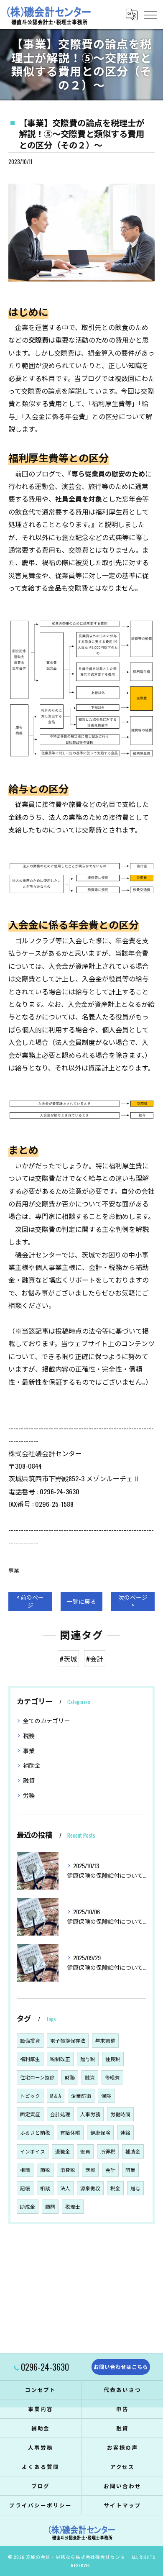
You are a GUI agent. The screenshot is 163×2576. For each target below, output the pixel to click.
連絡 (125, 2132)
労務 (29, 1795)
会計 (110, 2170)
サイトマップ (122, 2505)
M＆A (56, 2096)
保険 (106, 2096)
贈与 (135, 2188)
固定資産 (30, 2114)
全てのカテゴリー (46, 1720)
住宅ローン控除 (37, 2077)
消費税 (68, 2170)
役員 (85, 2151)
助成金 (28, 2206)
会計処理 (60, 2114)
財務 (70, 2077)
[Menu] (150, 14)
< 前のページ (30, 1601)
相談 (45, 2188)
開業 (130, 2170)
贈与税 (88, 2059)
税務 (29, 1735)
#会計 (95, 1659)
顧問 (50, 2206)
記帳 (25, 2188)
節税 (45, 2170)
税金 (115, 2188)
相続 (25, 2170)
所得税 (108, 2151)
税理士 (73, 2206)
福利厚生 (30, 2059)
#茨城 (68, 1659)
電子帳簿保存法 (68, 2040)
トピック (30, 2096)
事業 (14, 1570)
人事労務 (90, 2114)
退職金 (63, 2151)
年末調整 (105, 2040)
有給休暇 (70, 2132)
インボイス (33, 2151)
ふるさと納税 (35, 2132)
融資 (29, 1780)
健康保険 (100, 2132)
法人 (65, 2188)
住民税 (113, 2059)
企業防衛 (81, 2096)
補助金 (32, 1765)
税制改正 (60, 2059)
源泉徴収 (90, 2188)
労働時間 (120, 2114)
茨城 (90, 2170)
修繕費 (112, 2077)
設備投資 (30, 2040)
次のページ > (133, 1601)
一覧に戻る (81, 1601)
